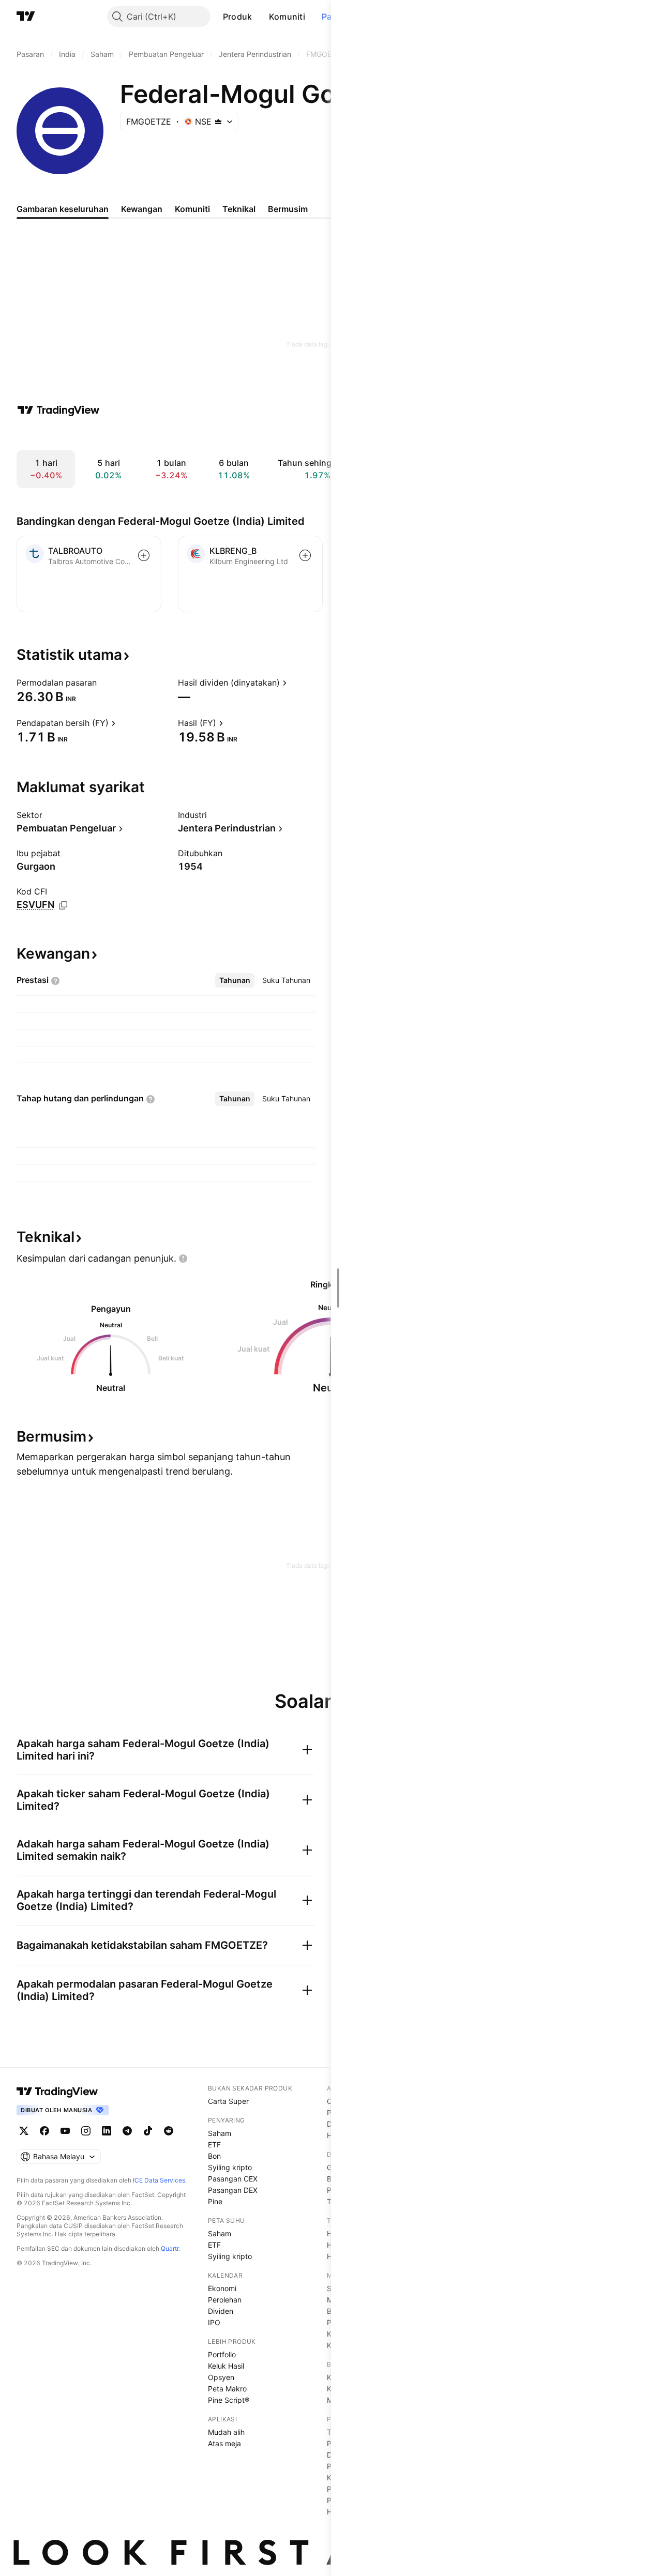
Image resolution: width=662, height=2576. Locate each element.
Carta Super (228, 2101)
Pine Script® (229, 2400)
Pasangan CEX (233, 2179)
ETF (214, 2145)
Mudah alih (226, 2432)
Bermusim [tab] (288, 209)
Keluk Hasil (226, 2366)
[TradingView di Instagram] (86, 2131)
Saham (220, 2133)
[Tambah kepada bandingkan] (144, 555)
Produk (238, 17)
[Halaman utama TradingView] (57, 2092)
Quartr (170, 2248)
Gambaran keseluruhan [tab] (63, 209)
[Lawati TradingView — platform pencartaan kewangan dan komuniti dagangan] (58, 410)
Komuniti (287, 17)
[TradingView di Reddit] (169, 2131)
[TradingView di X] (24, 2131)
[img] (218, 122)
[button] (260, 17)
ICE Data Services (159, 2180)
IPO (214, 2322)
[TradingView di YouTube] (65, 2131)
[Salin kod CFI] (63, 905)
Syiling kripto (230, 2167)
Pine (215, 2201)
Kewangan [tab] (142, 209)
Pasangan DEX (233, 2190)
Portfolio (222, 2354)
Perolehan (225, 2300)
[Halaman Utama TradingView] (26, 17)
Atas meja (224, 2443)
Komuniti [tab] (192, 209)
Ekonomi (222, 2288)
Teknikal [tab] (239, 209)
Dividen (221, 2311)
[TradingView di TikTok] (148, 2131)
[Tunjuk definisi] (103, 683)
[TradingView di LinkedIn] (107, 2131)
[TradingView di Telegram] (127, 2131)
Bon (214, 2156)
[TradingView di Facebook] (44, 2131)
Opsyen (221, 2377)
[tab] (235, 980)
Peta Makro (227, 2389)
